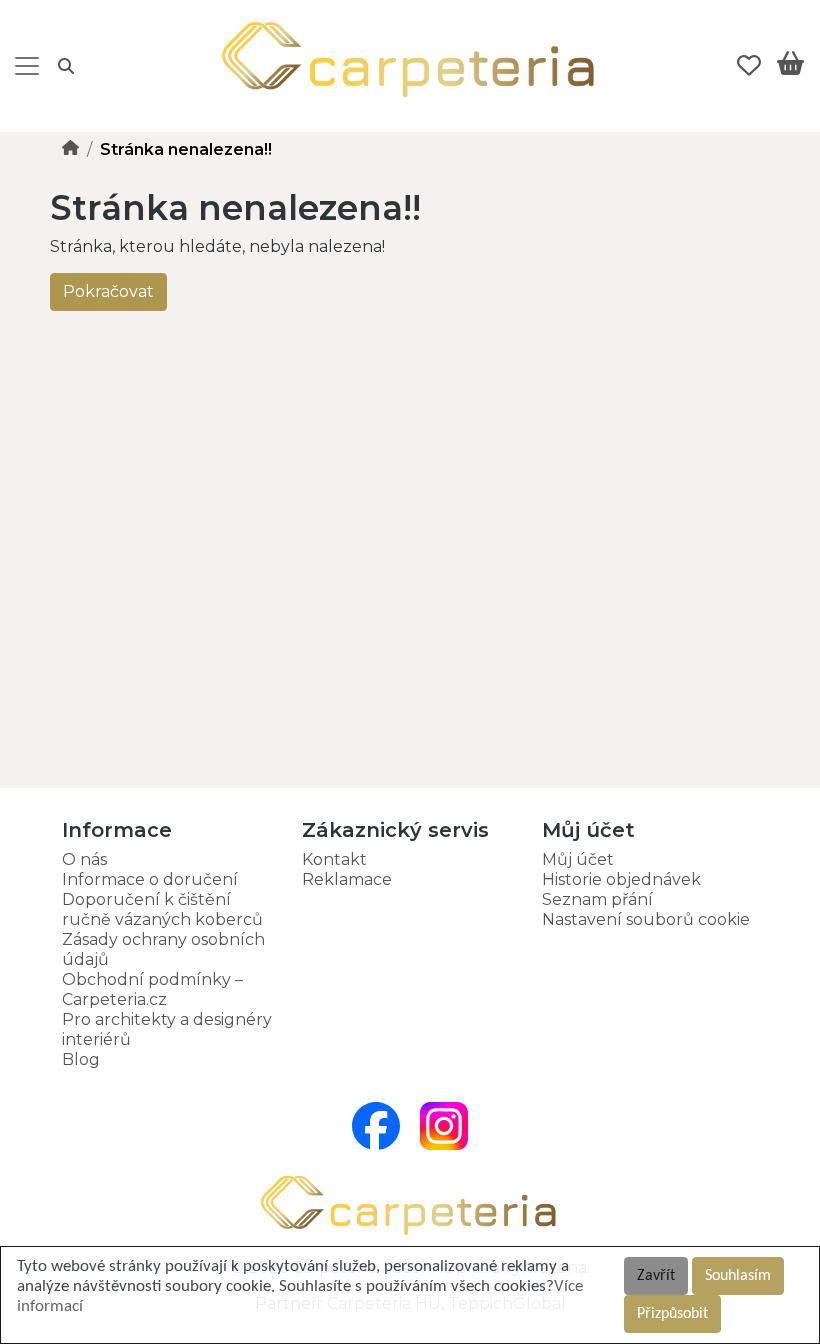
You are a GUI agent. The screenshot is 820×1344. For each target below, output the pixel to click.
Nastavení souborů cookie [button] (646, 919)
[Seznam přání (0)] (749, 66)
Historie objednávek (621, 879)
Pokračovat (108, 291)
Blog (81, 1059)
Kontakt (334, 859)
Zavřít (656, 1276)
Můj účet (578, 859)
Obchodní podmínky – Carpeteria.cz (152, 989)
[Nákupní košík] (790, 67)
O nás (84, 859)
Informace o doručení (150, 879)
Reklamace (347, 879)
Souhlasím (738, 1276)
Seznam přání (597, 899)
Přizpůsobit (672, 1314)
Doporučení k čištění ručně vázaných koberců (162, 909)
